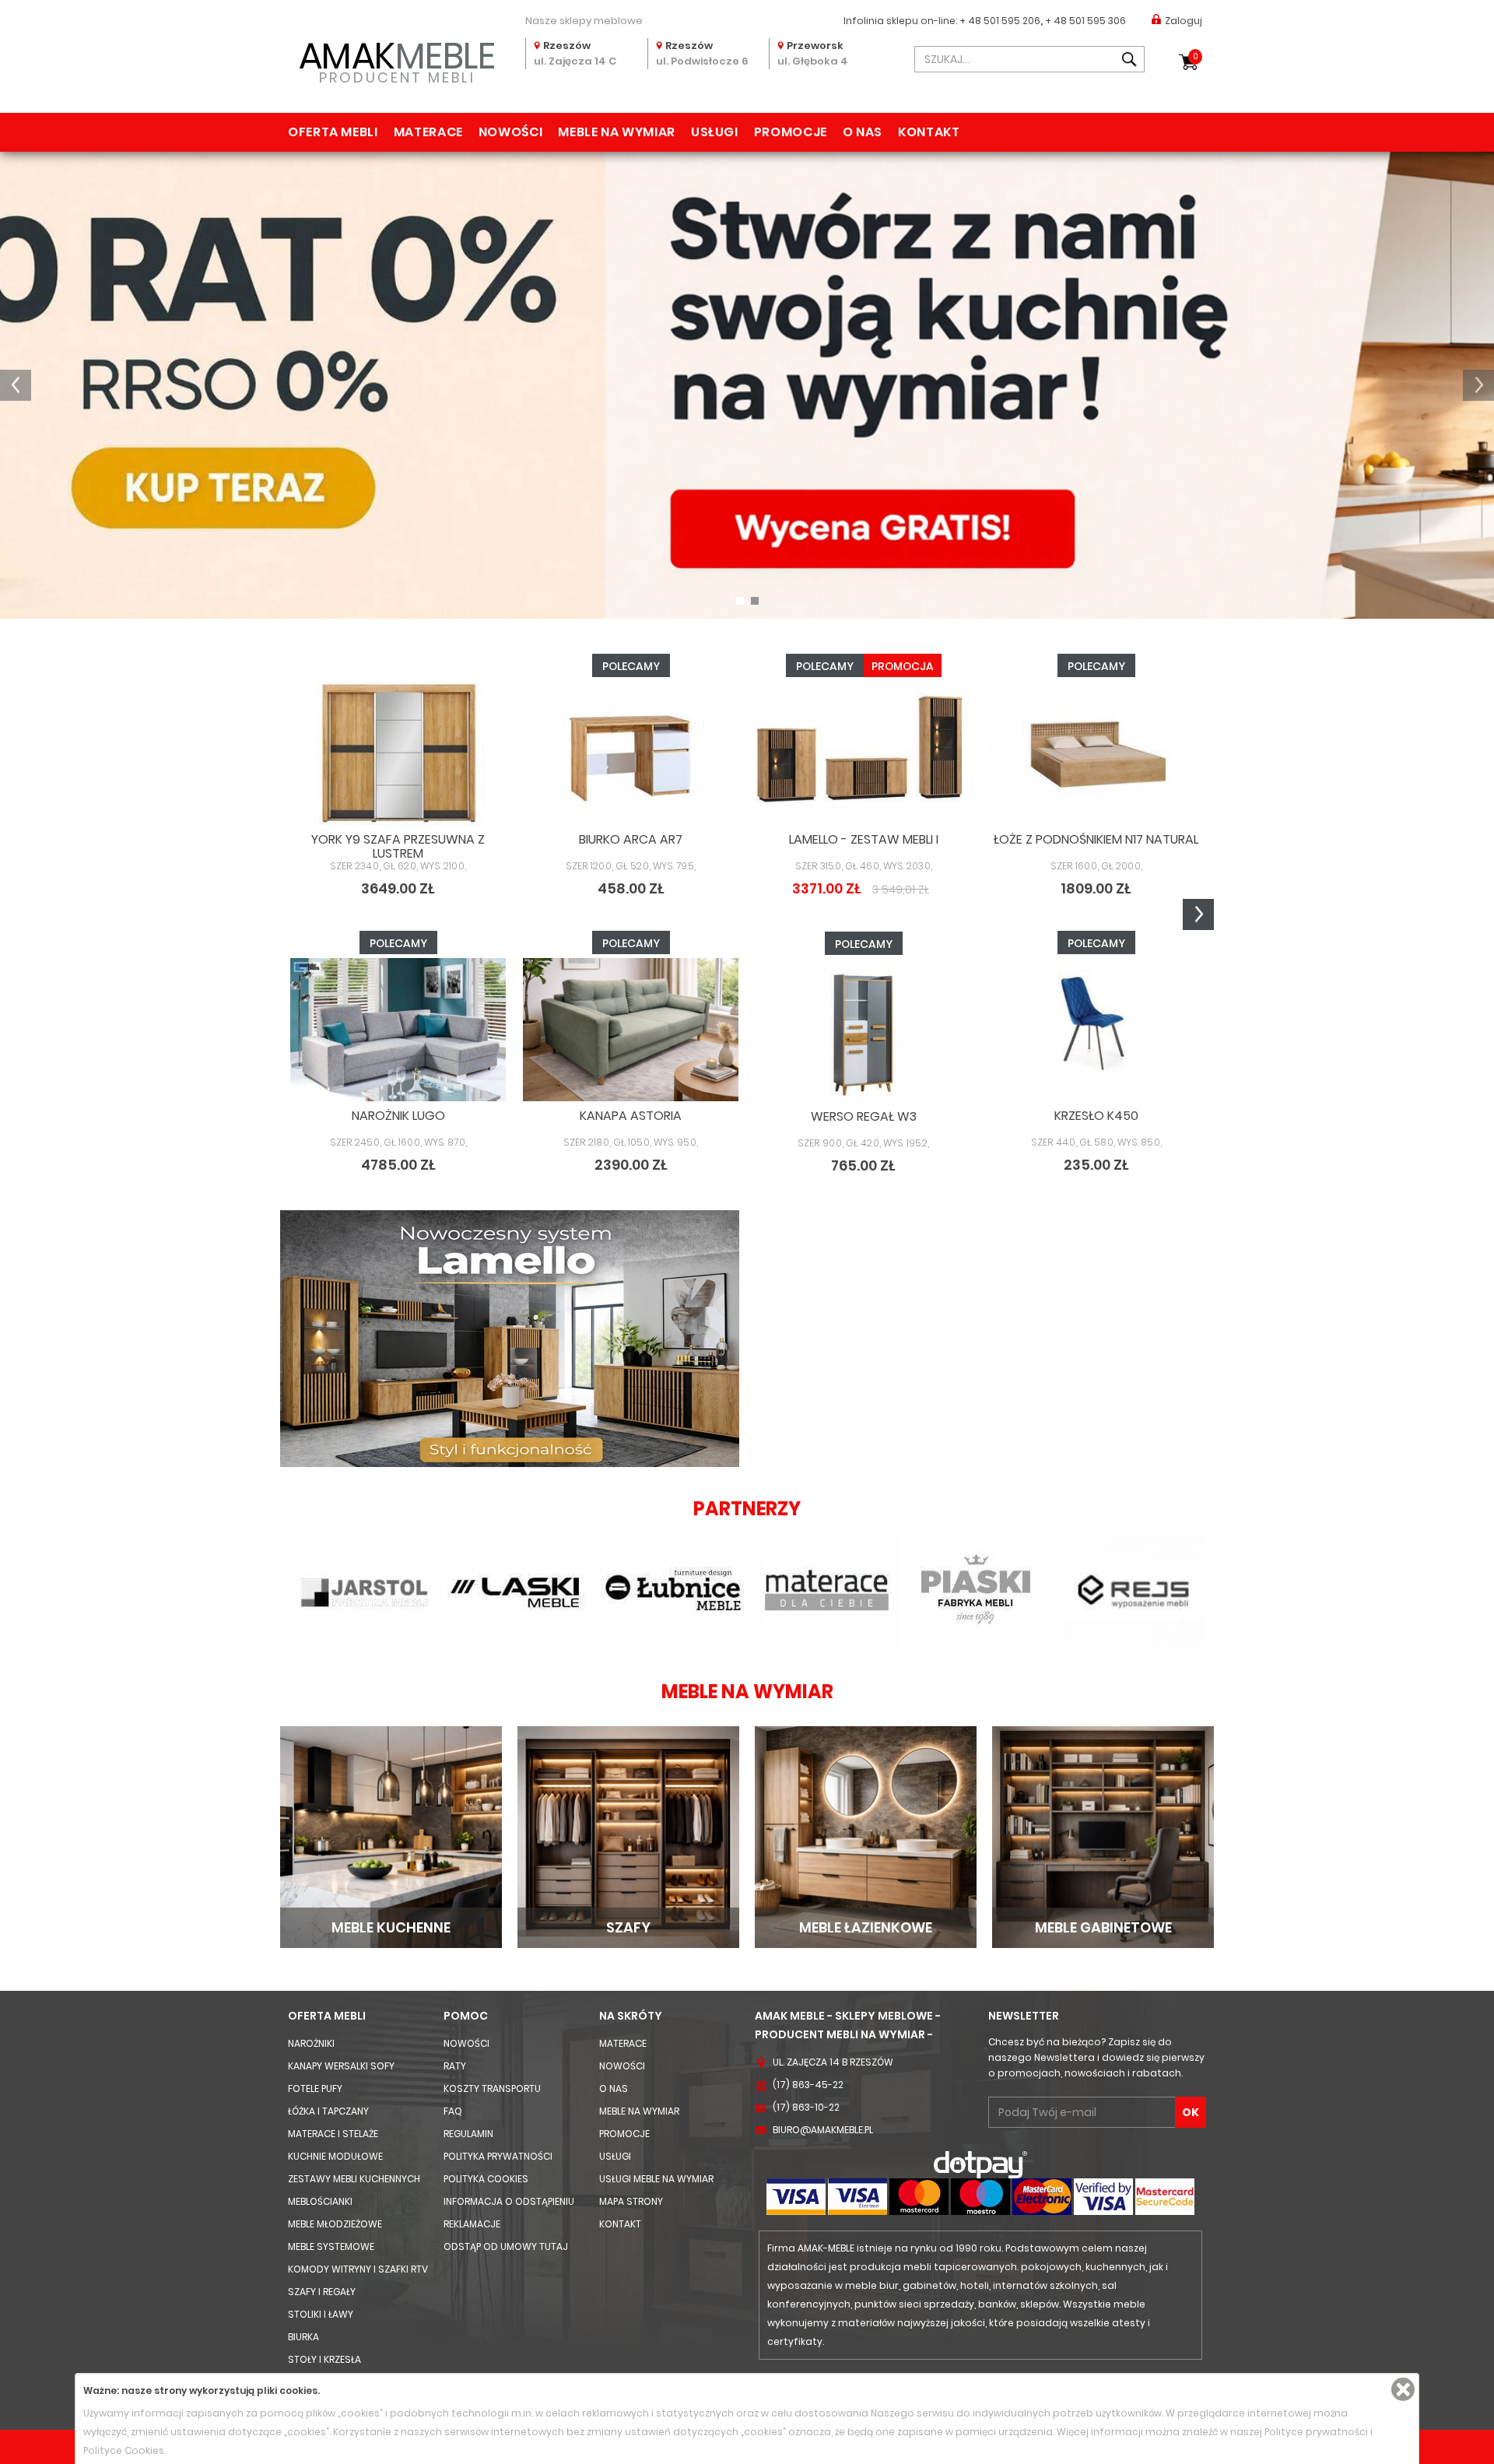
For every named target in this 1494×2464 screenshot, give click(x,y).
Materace (428, 132)
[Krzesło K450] (1096, 1030)
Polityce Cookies (124, 2450)
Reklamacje (472, 2224)
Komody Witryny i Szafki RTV (358, 2269)
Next (1198, 914)
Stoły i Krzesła (324, 2359)
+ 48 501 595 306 (1085, 21)
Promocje (791, 132)
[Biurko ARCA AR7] (631, 753)
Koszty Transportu (492, 2088)
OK (1191, 2112)
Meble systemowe (331, 2246)
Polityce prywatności (1316, 2432)
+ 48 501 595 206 (1000, 21)
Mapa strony (631, 2201)
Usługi (715, 132)
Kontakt (929, 132)
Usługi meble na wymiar (656, 2179)
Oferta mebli (333, 132)
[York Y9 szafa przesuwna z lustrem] (398, 753)
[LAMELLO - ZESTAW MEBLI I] (863, 753)
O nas (863, 132)
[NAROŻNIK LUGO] (398, 1030)
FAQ (453, 2111)
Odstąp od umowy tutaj (506, 2246)
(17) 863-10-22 (806, 2107)
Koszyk (1196, 56)
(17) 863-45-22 (808, 2085)
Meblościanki (320, 2201)
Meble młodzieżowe (335, 2224)
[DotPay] (980, 2164)
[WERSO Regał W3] (863, 1031)
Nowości (510, 132)
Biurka (303, 2337)
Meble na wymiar (617, 132)
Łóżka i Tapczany (328, 2111)
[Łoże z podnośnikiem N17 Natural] (1096, 753)
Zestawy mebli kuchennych (354, 2179)
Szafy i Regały (322, 2292)
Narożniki (311, 2043)
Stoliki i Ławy (321, 2314)
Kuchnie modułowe (335, 2156)
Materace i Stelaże (333, 2134)
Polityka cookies (486, 2179)
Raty (455, 2066)
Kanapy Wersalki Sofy (341, 2066)
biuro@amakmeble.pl (823, 2130)
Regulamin (468, 2134)
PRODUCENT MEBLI (397, 60)
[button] (16, 385)
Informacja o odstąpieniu (509, 2201)
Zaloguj (1184, 21)
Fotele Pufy (315, 2088)
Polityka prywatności (498, 2156)
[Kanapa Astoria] (631, 1030)
